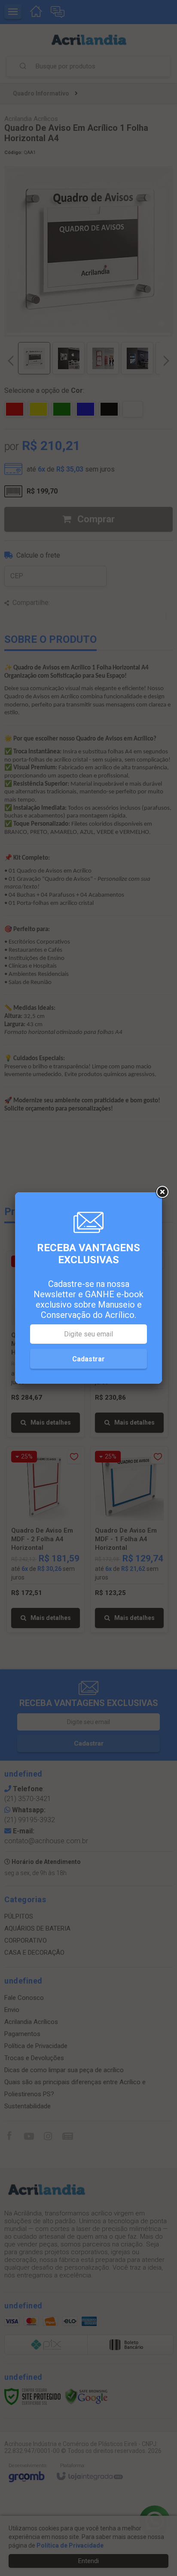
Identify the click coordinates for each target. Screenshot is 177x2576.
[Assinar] (88, 1359)
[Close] (162, 1192)
